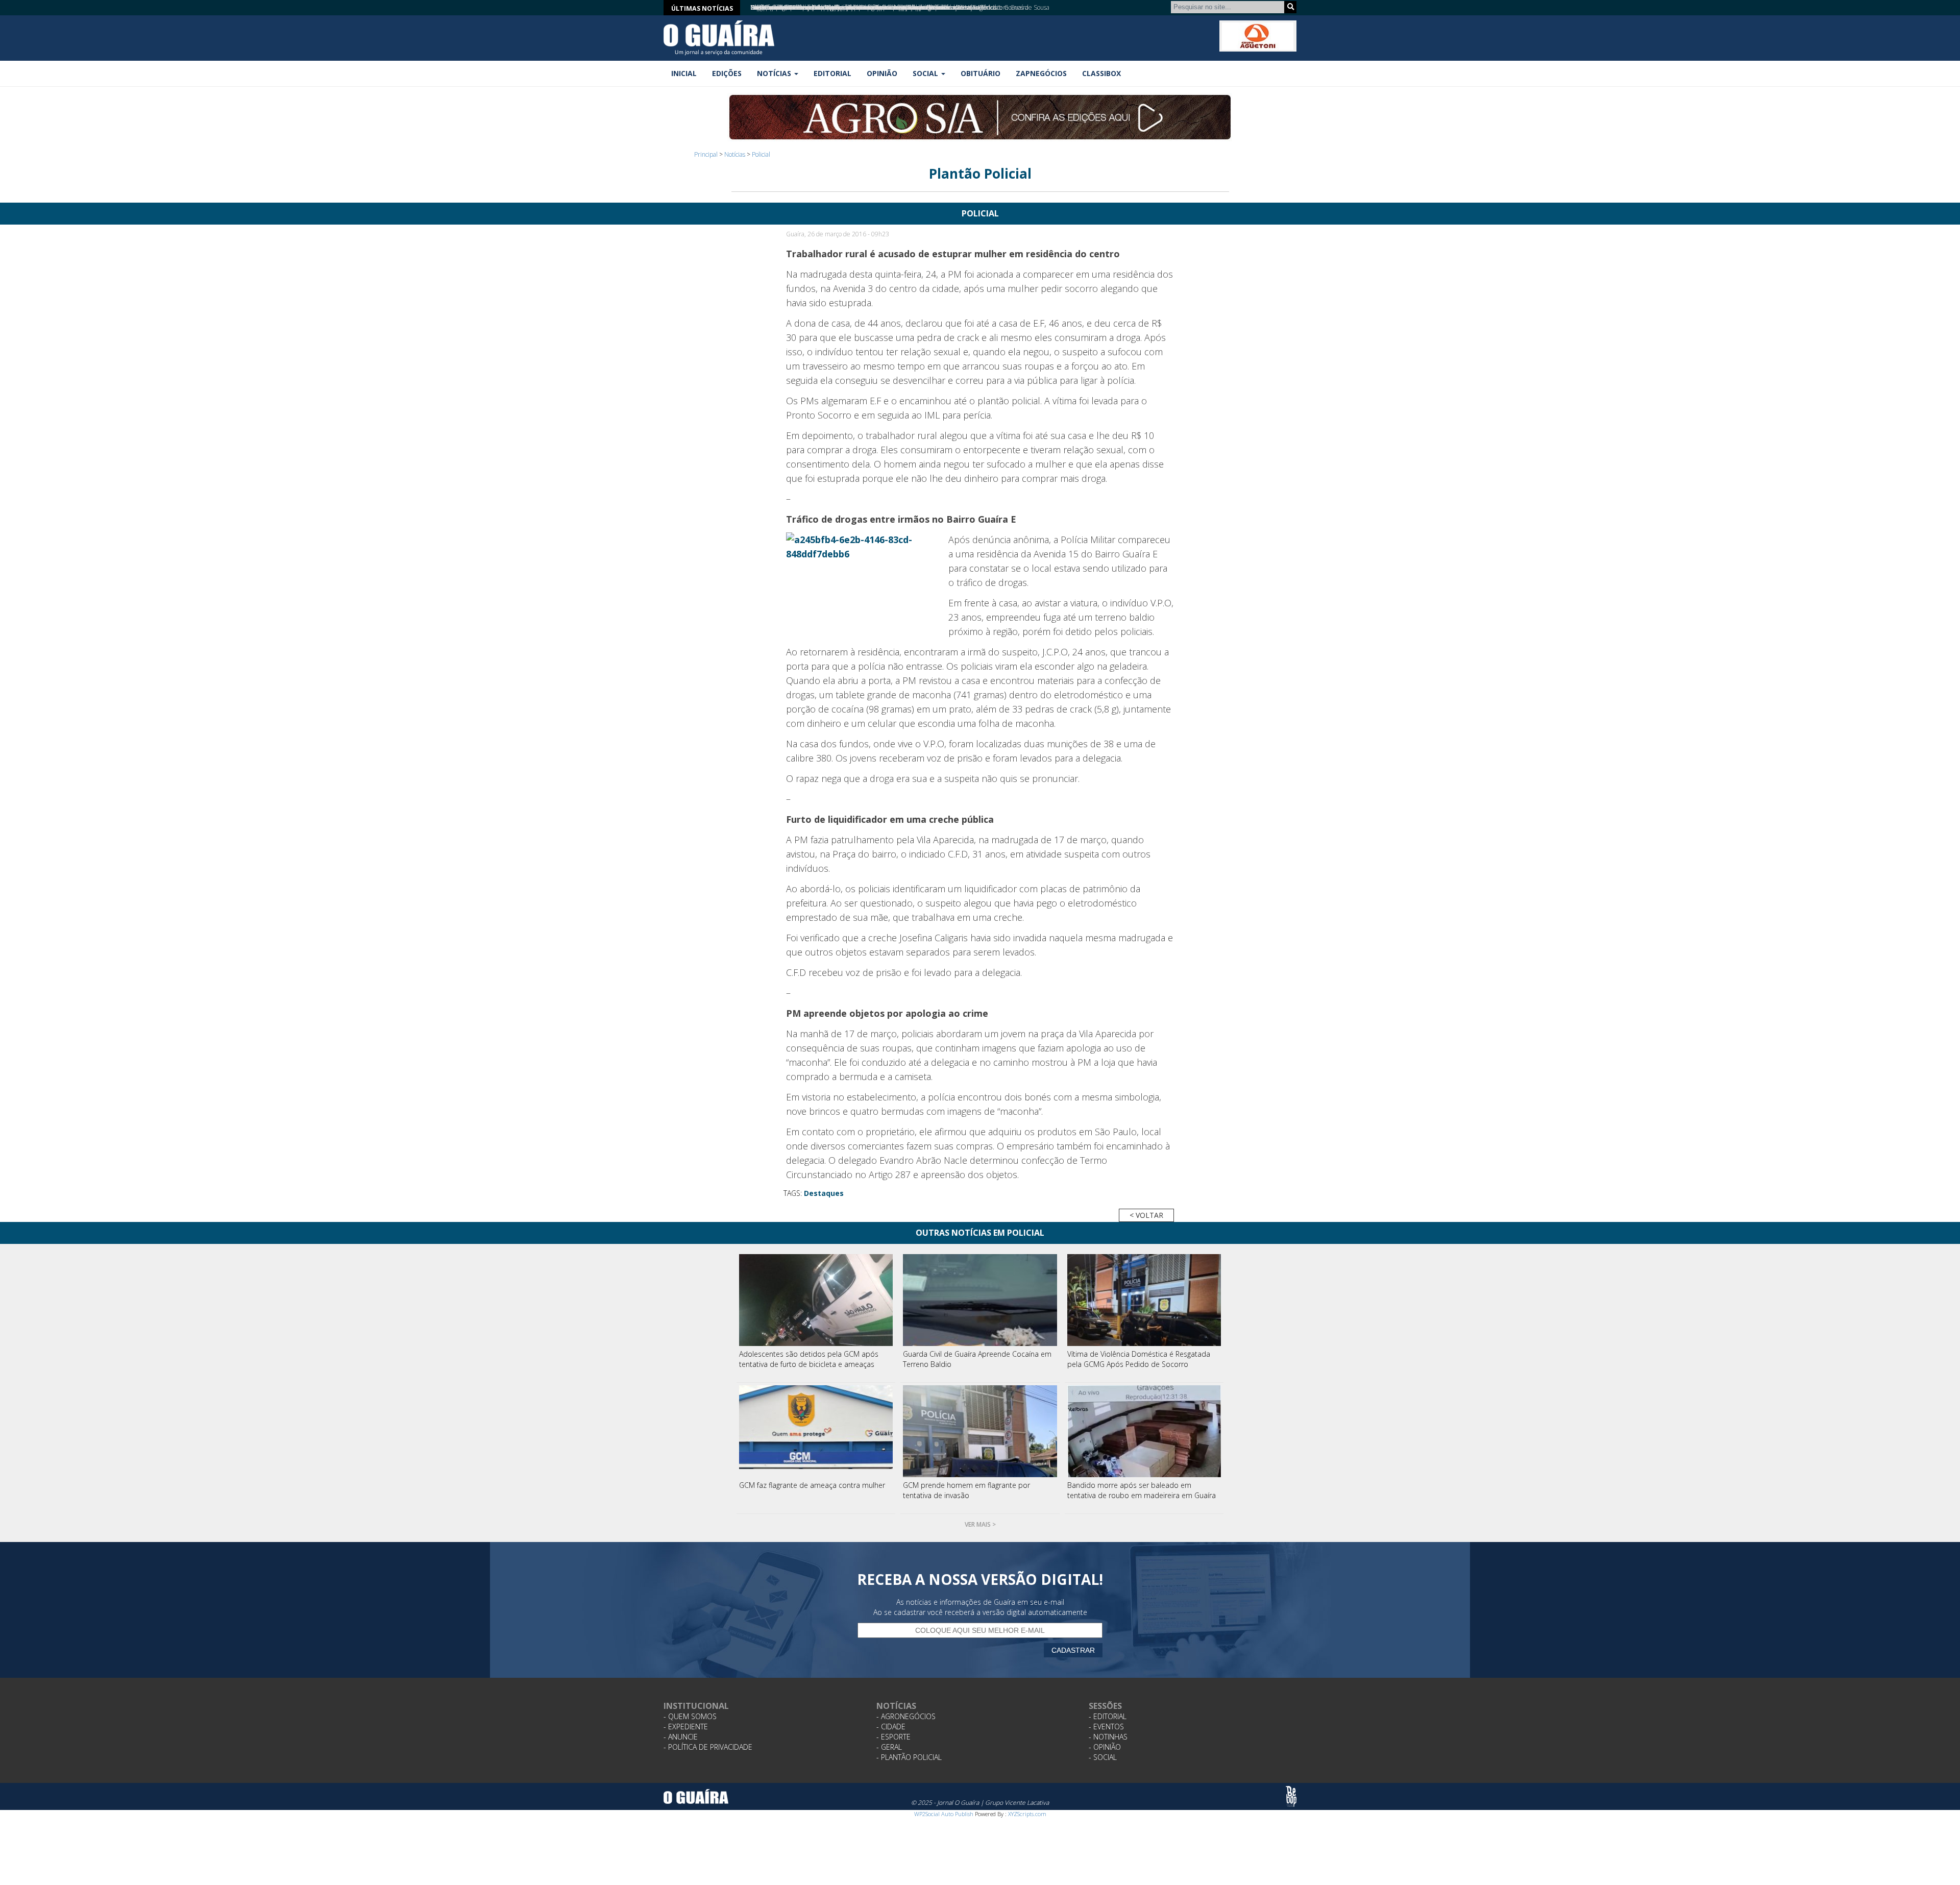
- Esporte (893, 1737)
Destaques (824, 1193)
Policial (761, 154)
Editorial (832, 73)
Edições (727, 73)
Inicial (684, 73)
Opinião (882, 73)
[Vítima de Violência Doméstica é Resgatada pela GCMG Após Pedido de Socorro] (1144, 1300)
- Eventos (1106, 1727)
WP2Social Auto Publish (944, 1814)
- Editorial (1108, 1716)
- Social (1103, 1757)
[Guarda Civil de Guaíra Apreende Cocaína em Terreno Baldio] (980, 1300)
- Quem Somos (690, 1716)
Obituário (981, 73)
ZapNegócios (1041, 73)
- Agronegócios (906, 1716)
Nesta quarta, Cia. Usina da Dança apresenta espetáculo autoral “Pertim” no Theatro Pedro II (875, 7)
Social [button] (926, 73)
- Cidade (891, 1727)
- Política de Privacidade (708, 1747)
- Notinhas (1108, 1737)
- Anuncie (681, 1737)
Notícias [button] (775, 73)
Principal (706, 154)
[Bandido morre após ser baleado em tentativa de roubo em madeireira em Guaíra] (1144, 1431)
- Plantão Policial (909, 1757)
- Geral (889, 1747)
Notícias (735, 154)
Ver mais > (980, 1524)
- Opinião (1105, 1747)
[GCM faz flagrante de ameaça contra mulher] (816, 1431)
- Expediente (686, 1727)
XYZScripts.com (1027, 1814)
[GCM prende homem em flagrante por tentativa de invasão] (980, 1431)
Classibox (1101, 73)
